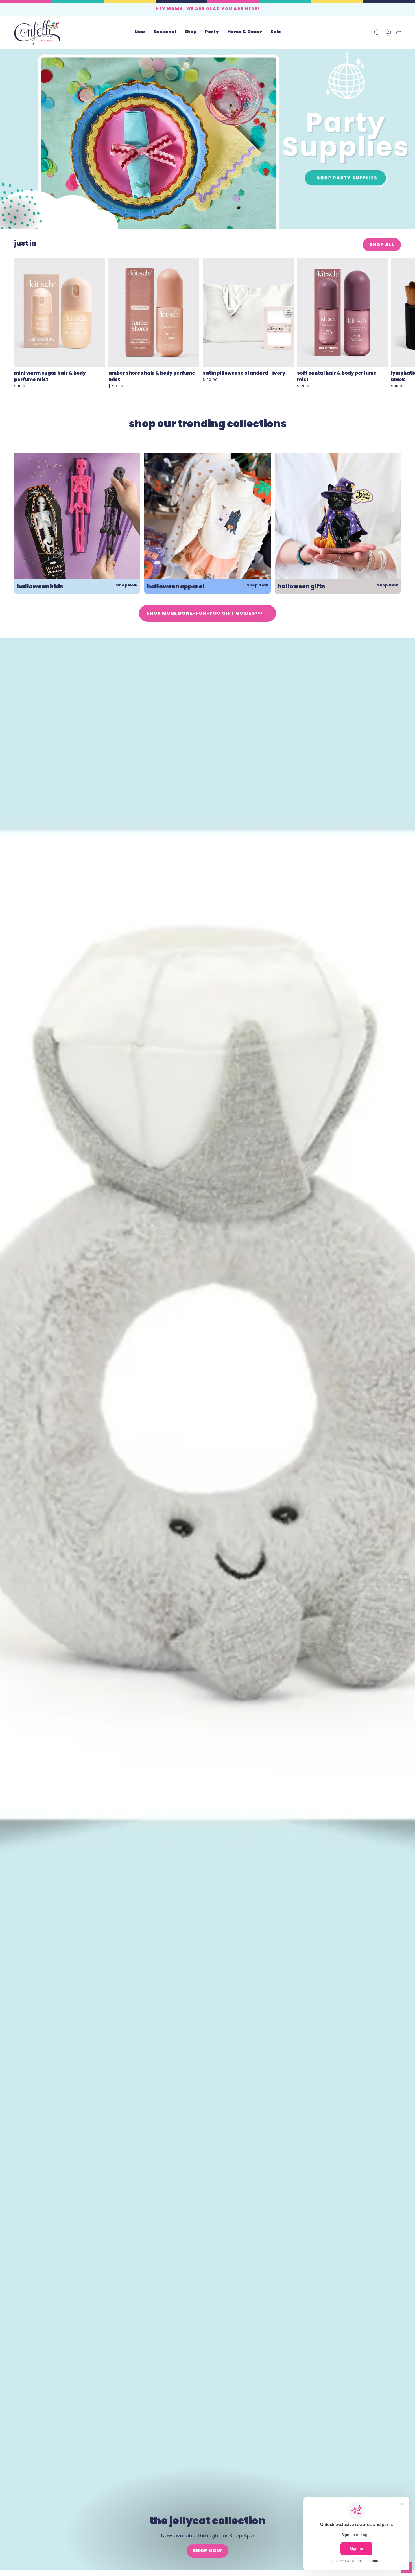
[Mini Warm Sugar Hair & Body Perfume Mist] (60, 313)
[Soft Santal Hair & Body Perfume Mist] (342, 313)
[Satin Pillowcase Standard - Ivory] (248, 313)
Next (407, 313)
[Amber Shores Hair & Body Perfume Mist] (154, 313)
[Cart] (399, 32)
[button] (165, 32)
